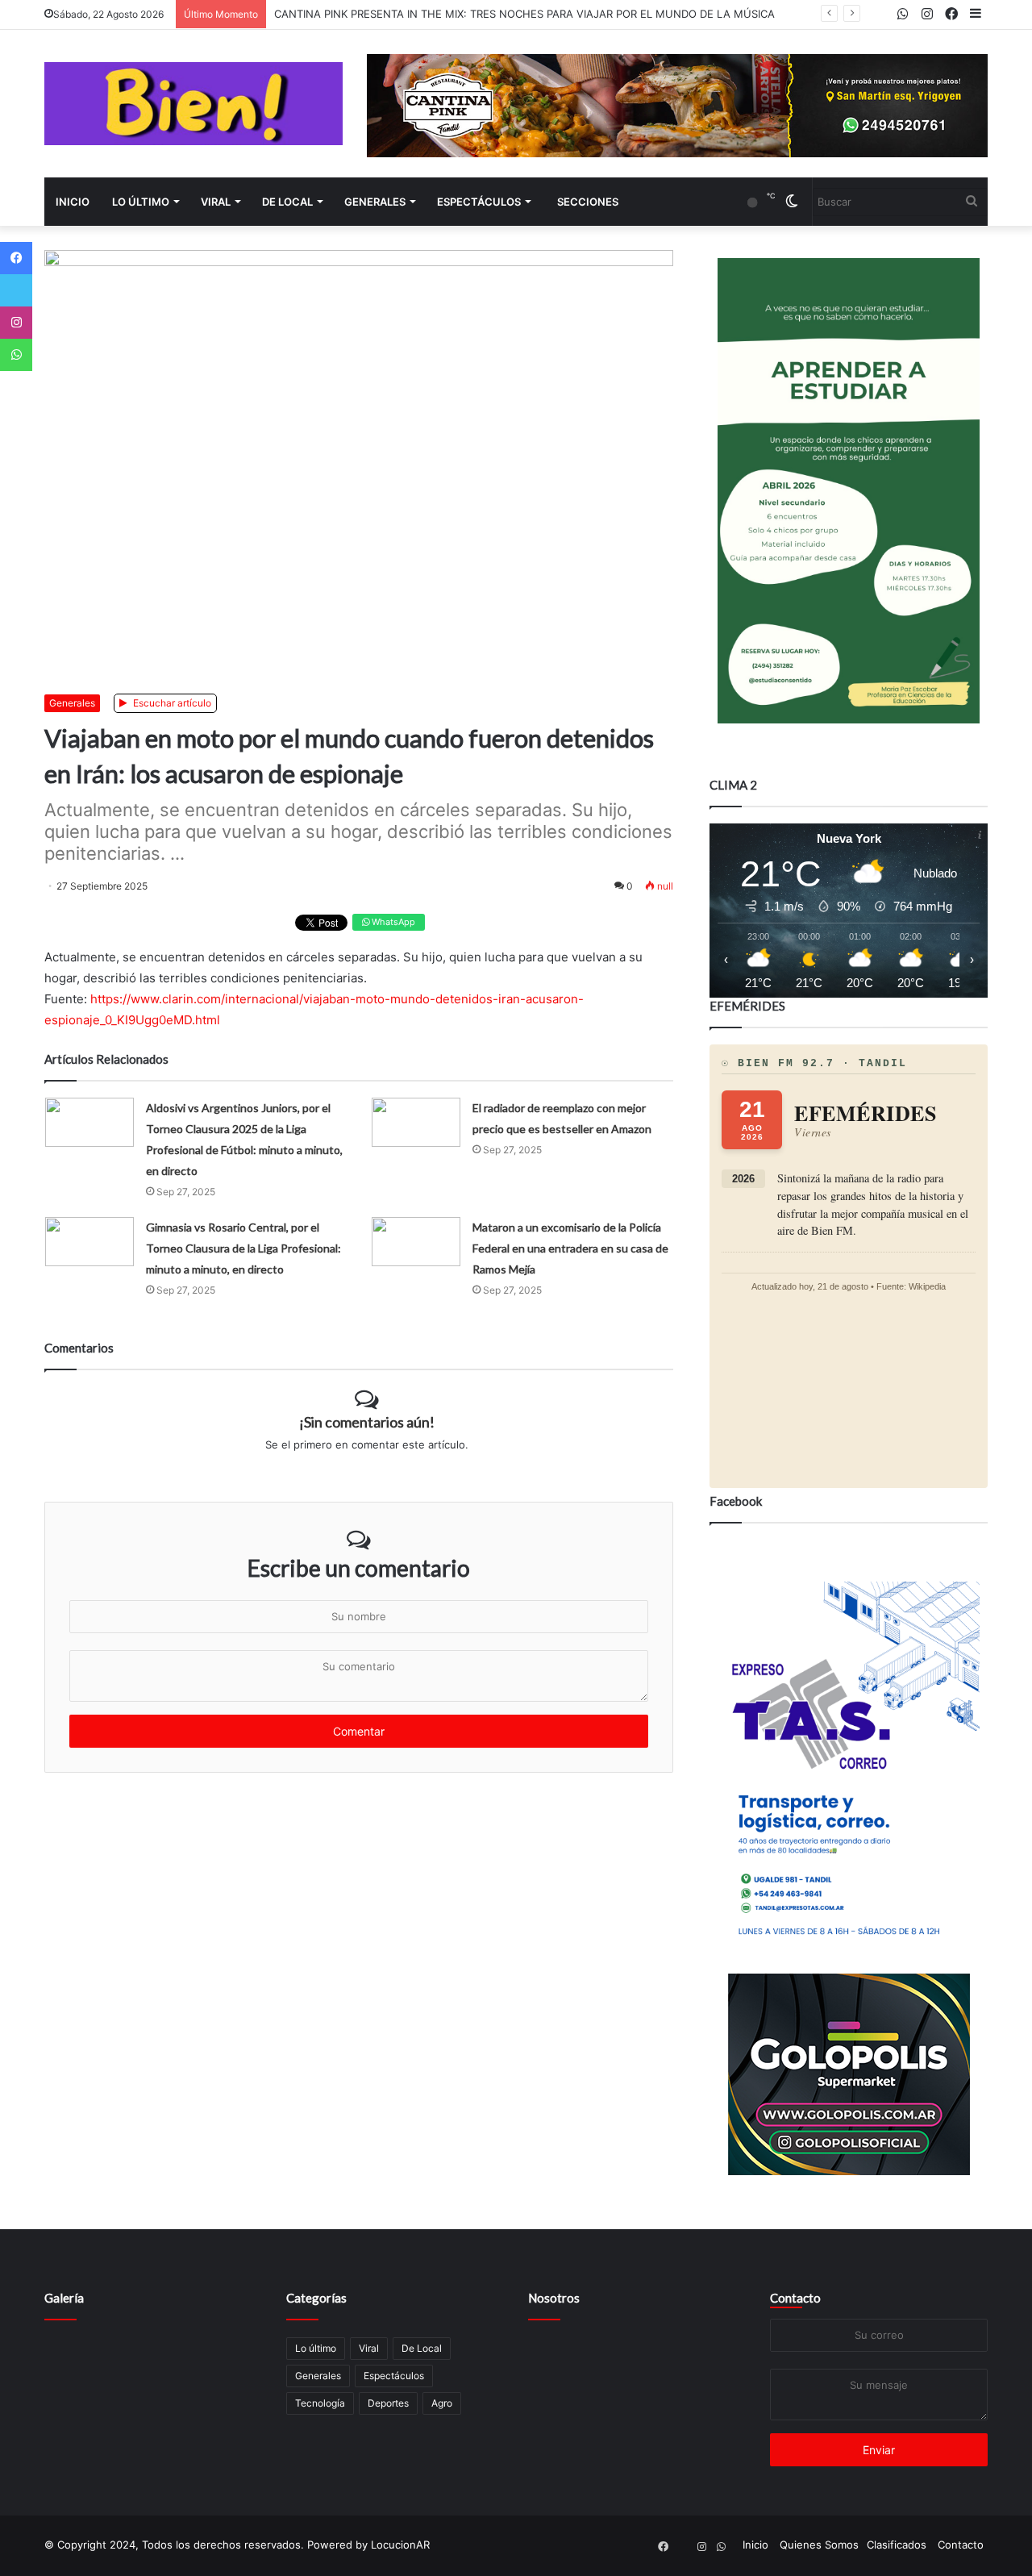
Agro (442, 2403)
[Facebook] (16, 258)
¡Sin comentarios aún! (367, 1422)
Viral (216, 202)
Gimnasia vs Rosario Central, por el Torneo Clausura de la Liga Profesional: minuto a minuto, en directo (243, 1248)
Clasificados (897, 2545)
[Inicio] (193, 104)
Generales (375, 202)
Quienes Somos (819, 2545)
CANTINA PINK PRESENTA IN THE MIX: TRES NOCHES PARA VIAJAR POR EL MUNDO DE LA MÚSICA (524, 14)
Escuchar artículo (171, 703)
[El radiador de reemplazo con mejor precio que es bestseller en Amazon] (416, 1122)
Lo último (141, 202)
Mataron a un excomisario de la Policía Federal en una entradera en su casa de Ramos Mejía (570, 1248)
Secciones (588, 202)
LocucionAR (400, 2545)
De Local (287, 202)
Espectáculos (479, 202)
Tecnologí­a (320, 2403)
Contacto (795, 2298)
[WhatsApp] (16, 355)
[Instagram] (16, 323)
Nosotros (554, 2298)
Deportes (388, 2403)
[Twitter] (16, 290)
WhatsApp (392, 922)
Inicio (73, 202)
